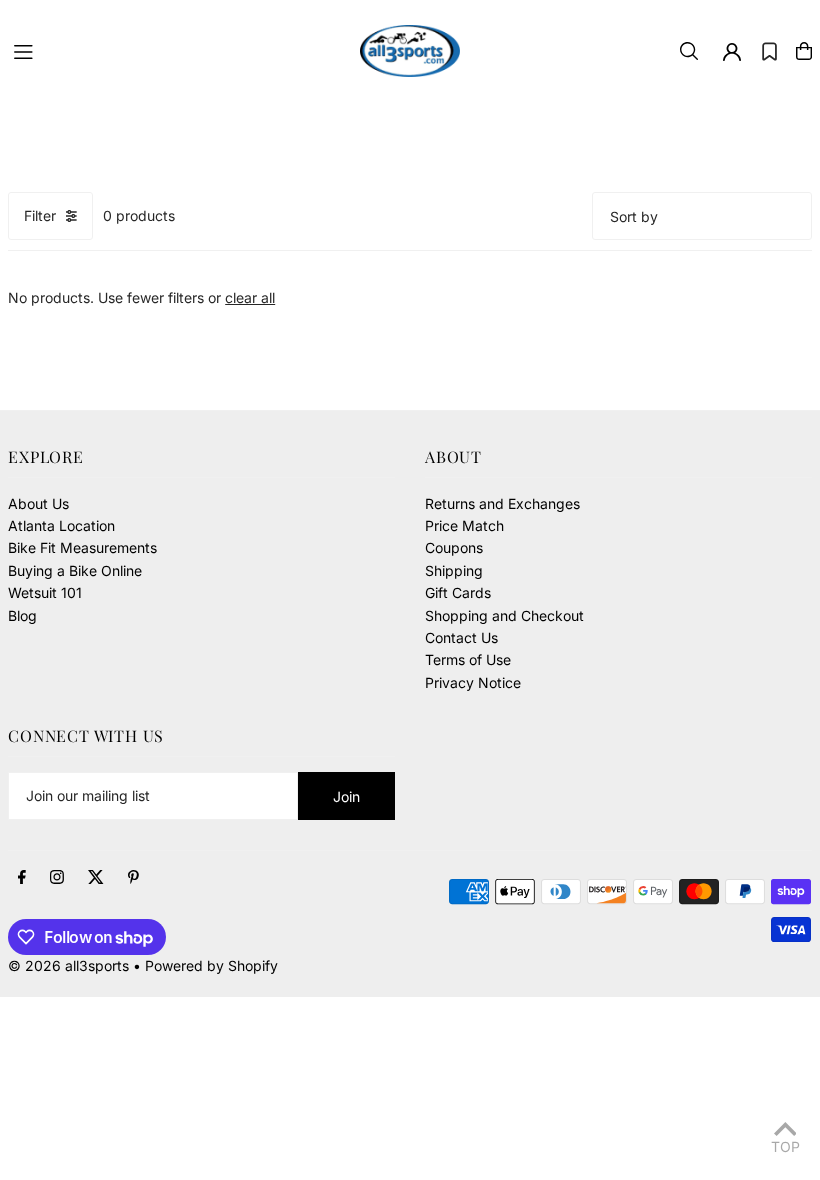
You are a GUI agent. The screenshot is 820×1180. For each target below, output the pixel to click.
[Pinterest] (133, 878)
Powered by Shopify (211, 965)
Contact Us (461, 637)
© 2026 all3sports (68, 965)
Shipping (454, 570)
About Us (38, 503)
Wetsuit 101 (45, 592)
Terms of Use (468, 659)
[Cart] (804, 51)
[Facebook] (22, 878)
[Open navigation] (177, 50)
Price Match (464, 525)
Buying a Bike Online (75, 570)
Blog (22, 615)
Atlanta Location (61, 525)
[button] (769, 51)
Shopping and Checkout (504, 615)
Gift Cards (458, 592)
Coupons (454, 547)
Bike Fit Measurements (82, 547)
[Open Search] (689, 51)
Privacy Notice (473, 682)
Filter (40, 215)
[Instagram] (57, 878)
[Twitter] (96, 878)
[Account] (732, 52)
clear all (250, 297)
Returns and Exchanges (502, 503)
